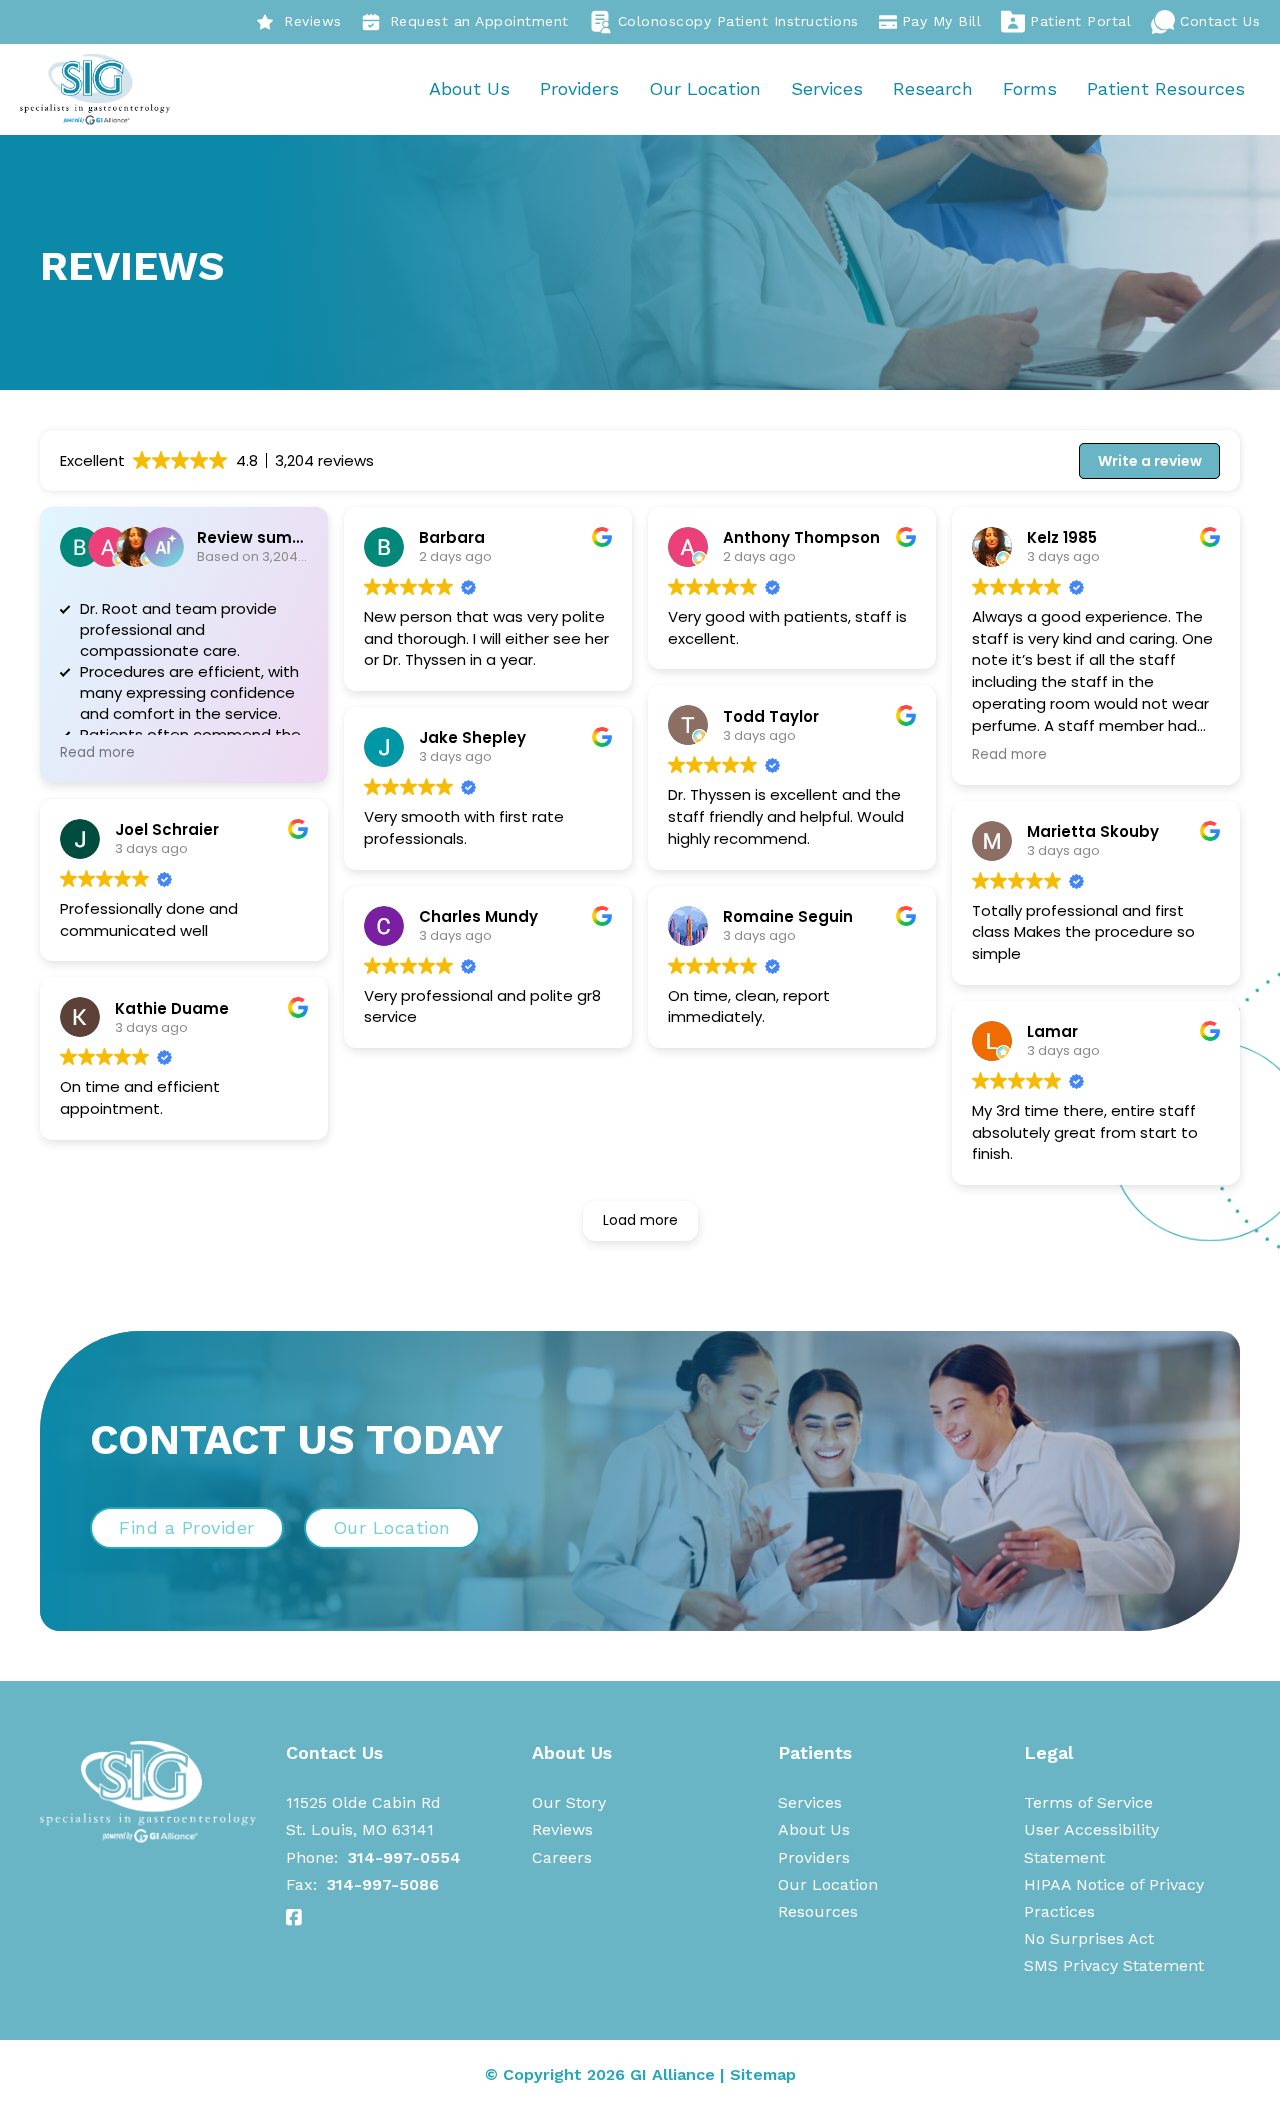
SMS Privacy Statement (1114, 1965)
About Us (469, 88)
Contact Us (1220, 21)
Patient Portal (1080, 21)
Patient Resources (1166, 88)
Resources (818, 1911)
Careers (562, 1857)
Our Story (569, 1802)
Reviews (313, 21)
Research (933, 88)
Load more (640, 1220)
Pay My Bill (942, 21)
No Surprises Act (1089, 1938)
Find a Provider (187, 1527)
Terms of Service (1088, 1802)
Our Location (705, 88)
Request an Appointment (479, 21)
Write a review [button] (1150, 461)
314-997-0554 (404, 1857)
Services (827, 88)
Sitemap (763, 2074)
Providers (579, 88)
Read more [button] (97, 753)
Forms (1030, 88)
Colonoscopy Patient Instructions (738, 21)
